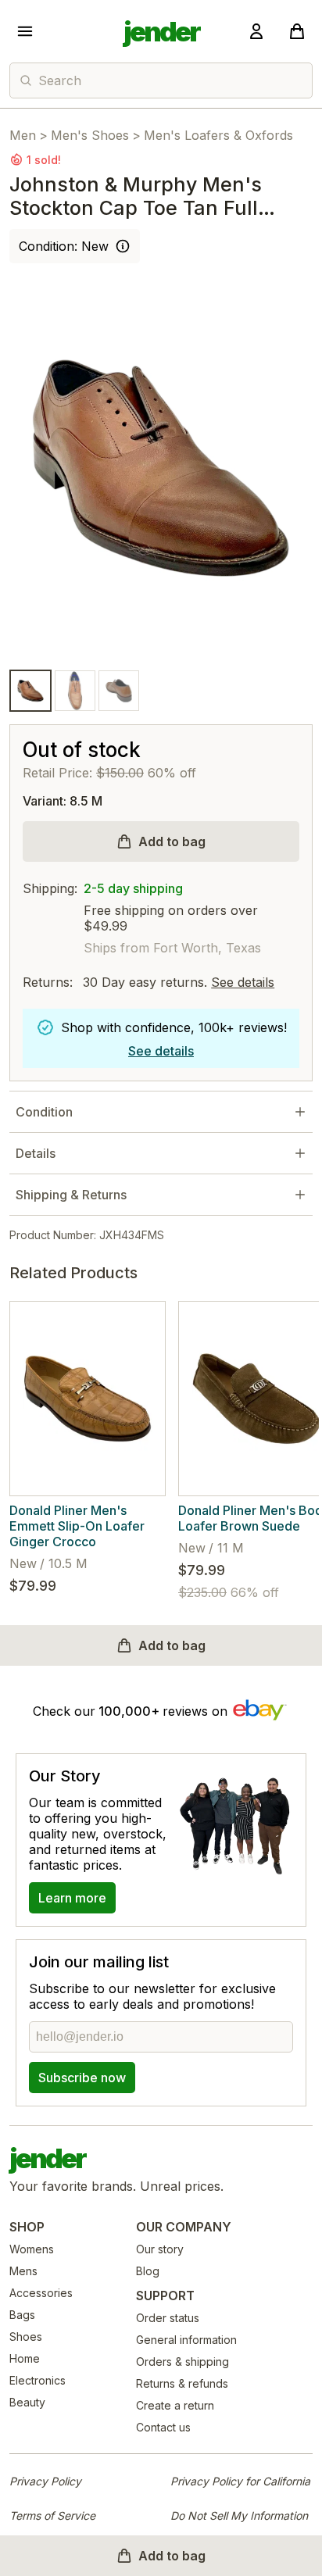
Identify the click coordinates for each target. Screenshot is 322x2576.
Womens (32, 2249)
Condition (44, 1112)
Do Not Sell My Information (239, 2515)
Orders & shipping (182, 2362)
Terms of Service (52, 2515)
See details (243, 982)
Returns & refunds (182, 2383)
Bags (22, 2315)
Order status (168, 2318)
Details (36, 1153)
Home (25, 2358)
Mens (23, 2271)
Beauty (27, 2402)
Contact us (163, 2427)
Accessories (41, 2293)
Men (23, 135)
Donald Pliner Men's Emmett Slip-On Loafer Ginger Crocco (77, 1526)
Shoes (26, 2337)
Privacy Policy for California (240, 2481)
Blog (148, 2271)
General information (186, 2340)
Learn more (72, 1898)
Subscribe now (82, 2078)
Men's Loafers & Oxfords (218, 135)
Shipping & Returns (71, 1195)
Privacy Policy (45, 2481)
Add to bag (172, 841)
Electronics (38, 2380)
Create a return (175, 2405)
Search (60, 80)
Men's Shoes (90, 135)
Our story (160, 2249)
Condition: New (64, 246)
